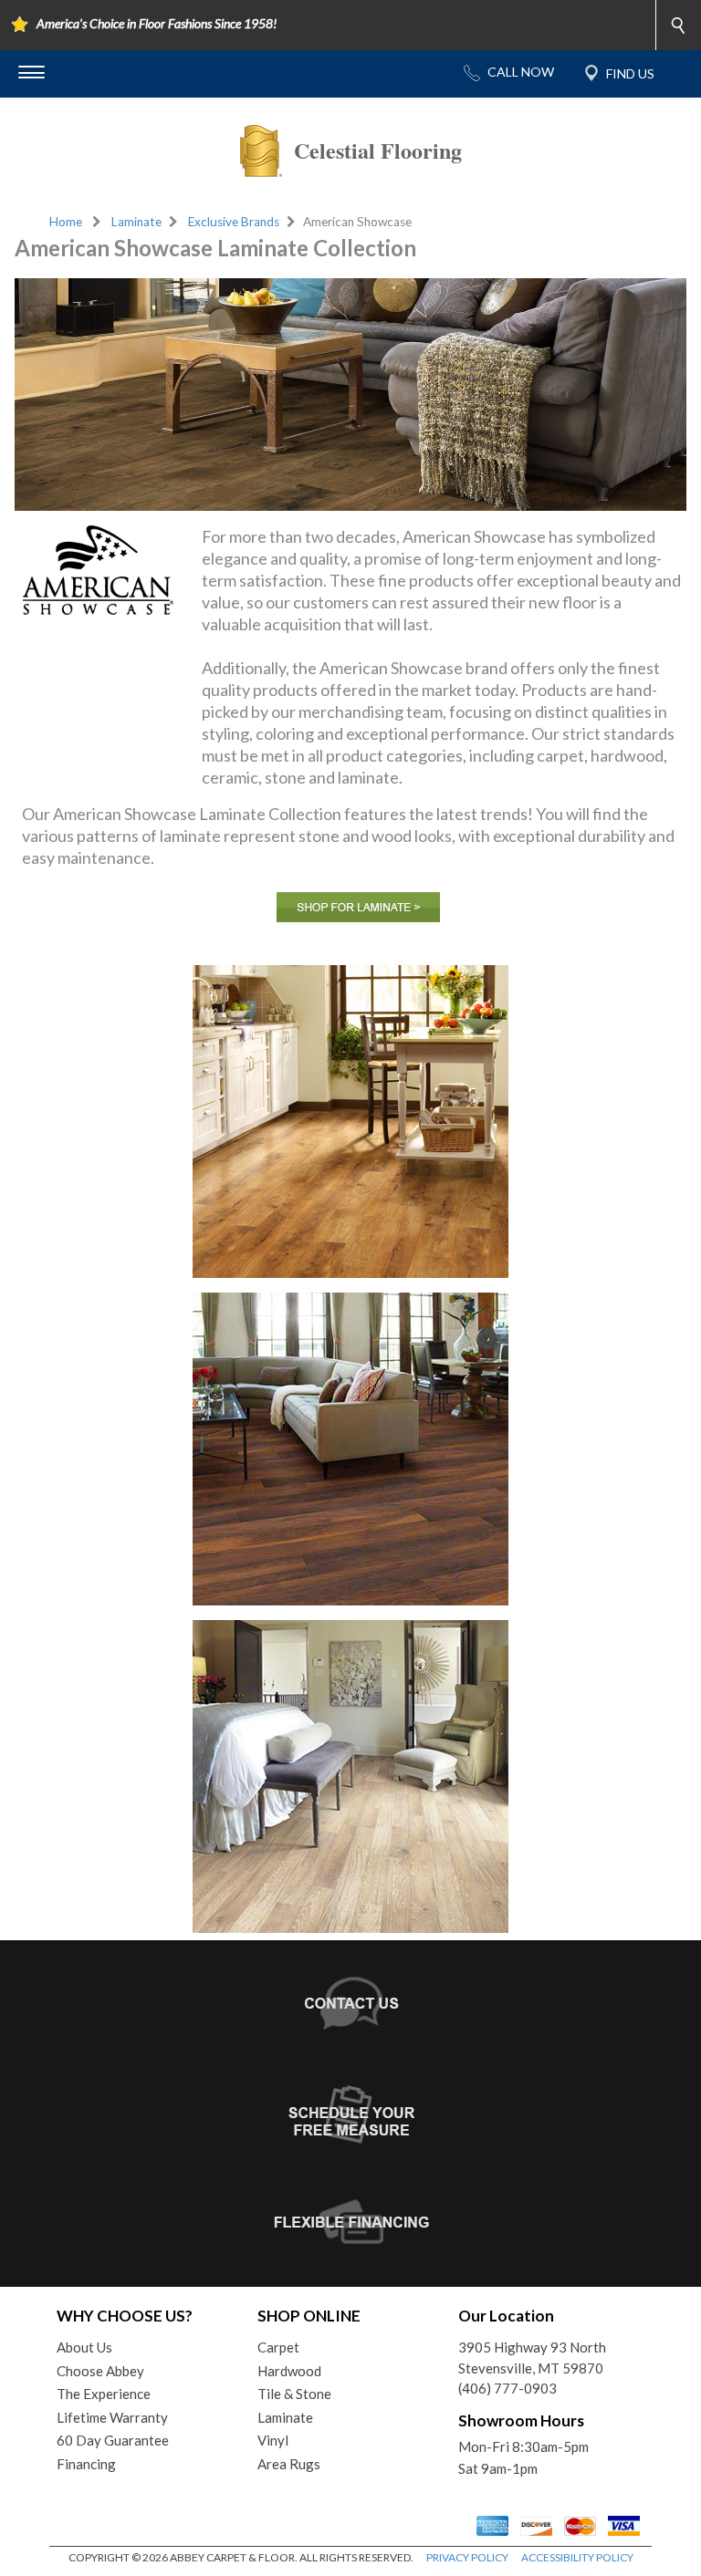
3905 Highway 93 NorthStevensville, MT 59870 (532, 2358)
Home (66, 222)
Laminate (136, 222)
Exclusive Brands (234, 222)
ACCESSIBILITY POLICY (577, 2557)
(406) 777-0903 (507, 2388)
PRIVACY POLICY (467, 2557)
